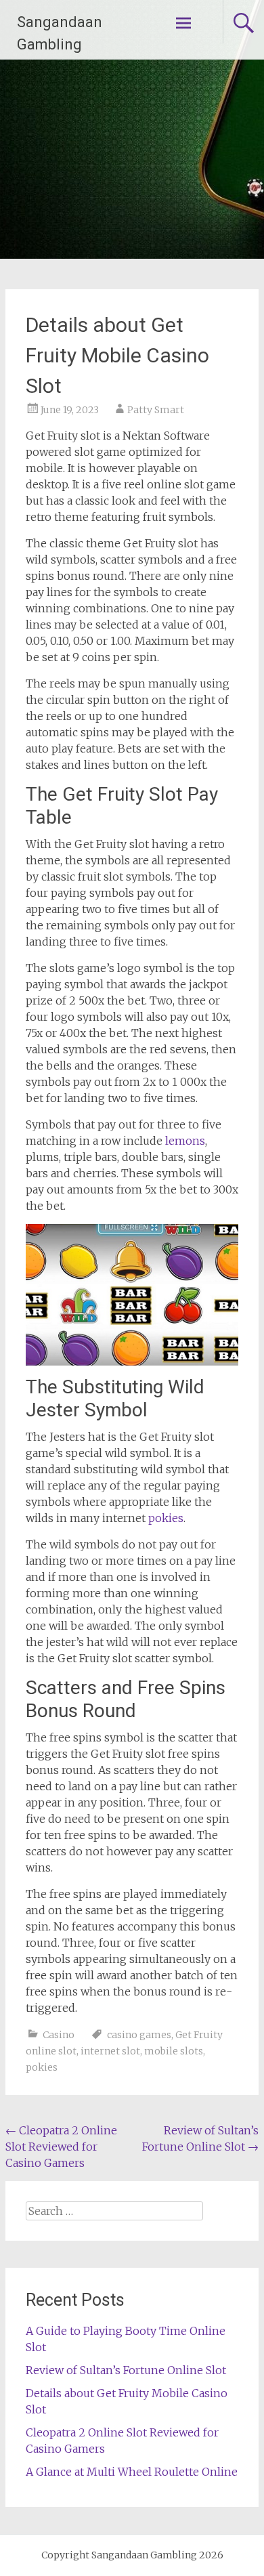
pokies (166, 1518)
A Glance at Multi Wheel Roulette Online (132, 2472)
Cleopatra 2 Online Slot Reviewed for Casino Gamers (61, 2147)
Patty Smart (156, 410)
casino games (139, 2035)
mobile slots (174, 2051)
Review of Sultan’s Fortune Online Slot (126, 2370)
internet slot (110, 2051)
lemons (185, 1141)
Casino (59, 2035)
